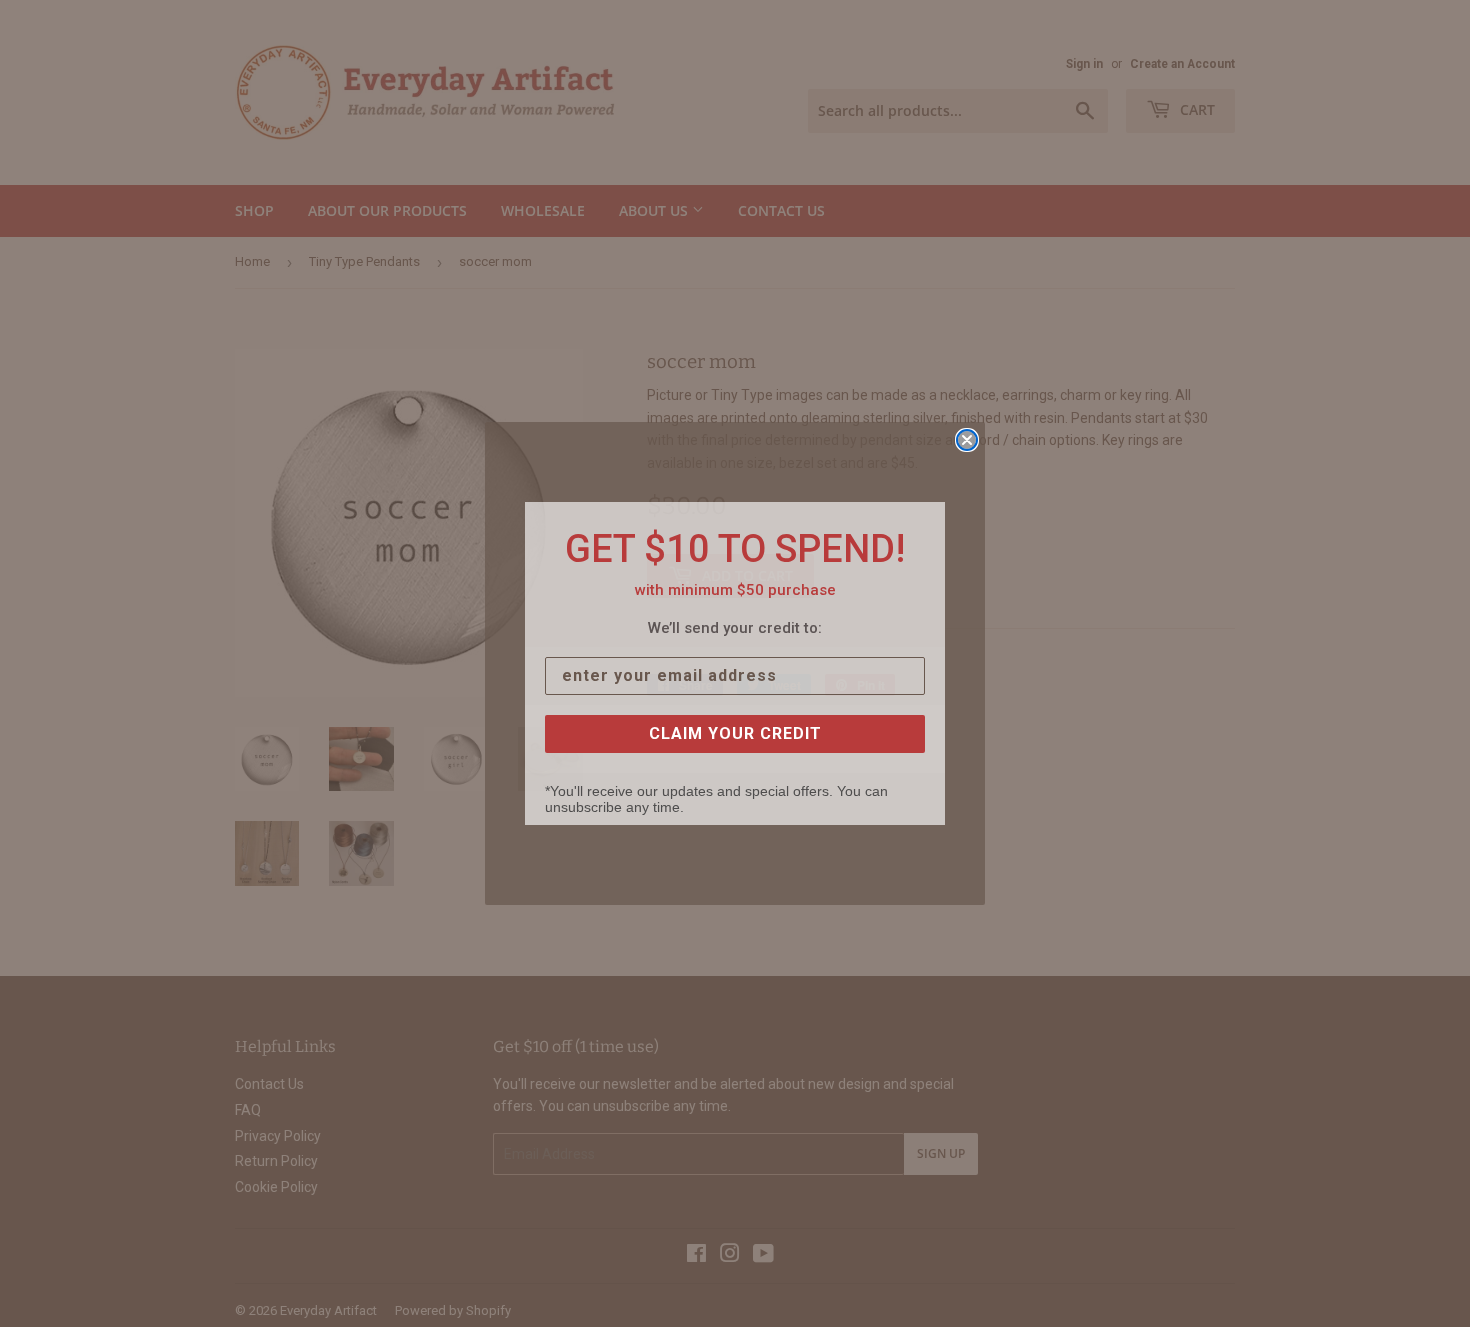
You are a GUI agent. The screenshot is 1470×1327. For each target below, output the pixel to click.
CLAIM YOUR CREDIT (735, 733)
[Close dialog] (967, 440)
